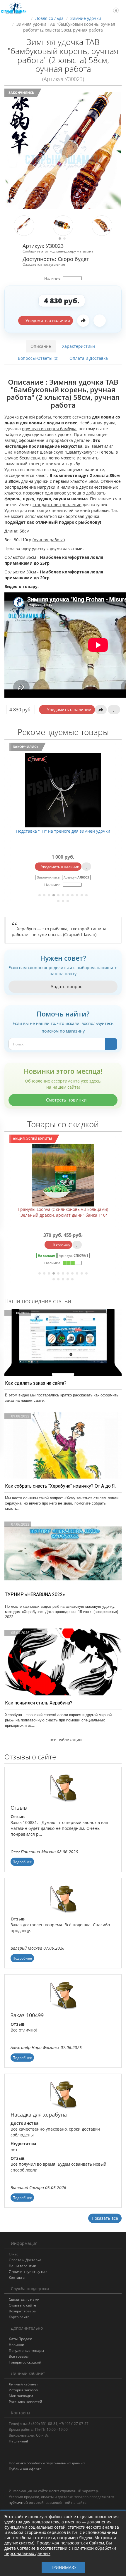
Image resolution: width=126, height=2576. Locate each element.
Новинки (17, 2345)
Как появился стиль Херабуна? (39, 1703)
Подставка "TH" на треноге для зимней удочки (63, 831)
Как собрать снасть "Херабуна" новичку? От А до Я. (60, 1486)
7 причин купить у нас (28, 2272)
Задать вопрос (66, 986)
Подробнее (22, 1862)
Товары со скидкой (25, 2362)
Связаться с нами (24, 2299)
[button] (113, 8)
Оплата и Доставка (89, 358)
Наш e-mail (18, 2441)
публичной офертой (26, 2502)
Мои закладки (21, 2396)
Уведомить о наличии (47, 320)
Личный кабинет (23, 2384)
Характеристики (79, 346)
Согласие (26, 2548)
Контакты (17, 2277)
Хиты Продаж (20, 2339)
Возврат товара (22, 2311)
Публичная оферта (25, 2469)
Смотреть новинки (66, 1100)
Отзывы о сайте (22, 2305)
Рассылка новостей (25, 2402)
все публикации (65, 1740)
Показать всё (105, 2218)
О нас (14, 2254)
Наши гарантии (23, 2266)
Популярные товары (26, 2351)
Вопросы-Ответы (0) (38, 358)
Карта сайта (19, 2317)
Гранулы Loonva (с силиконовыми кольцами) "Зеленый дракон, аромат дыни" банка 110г (63, 1212)
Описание (41, 346)
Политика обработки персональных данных (47, 2463)
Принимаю (63, 2567)
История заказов (23, 2390)
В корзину (61, 1245)
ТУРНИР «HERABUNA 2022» (35, 1594)
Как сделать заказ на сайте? (36, 1383)
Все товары (19, 2356)
